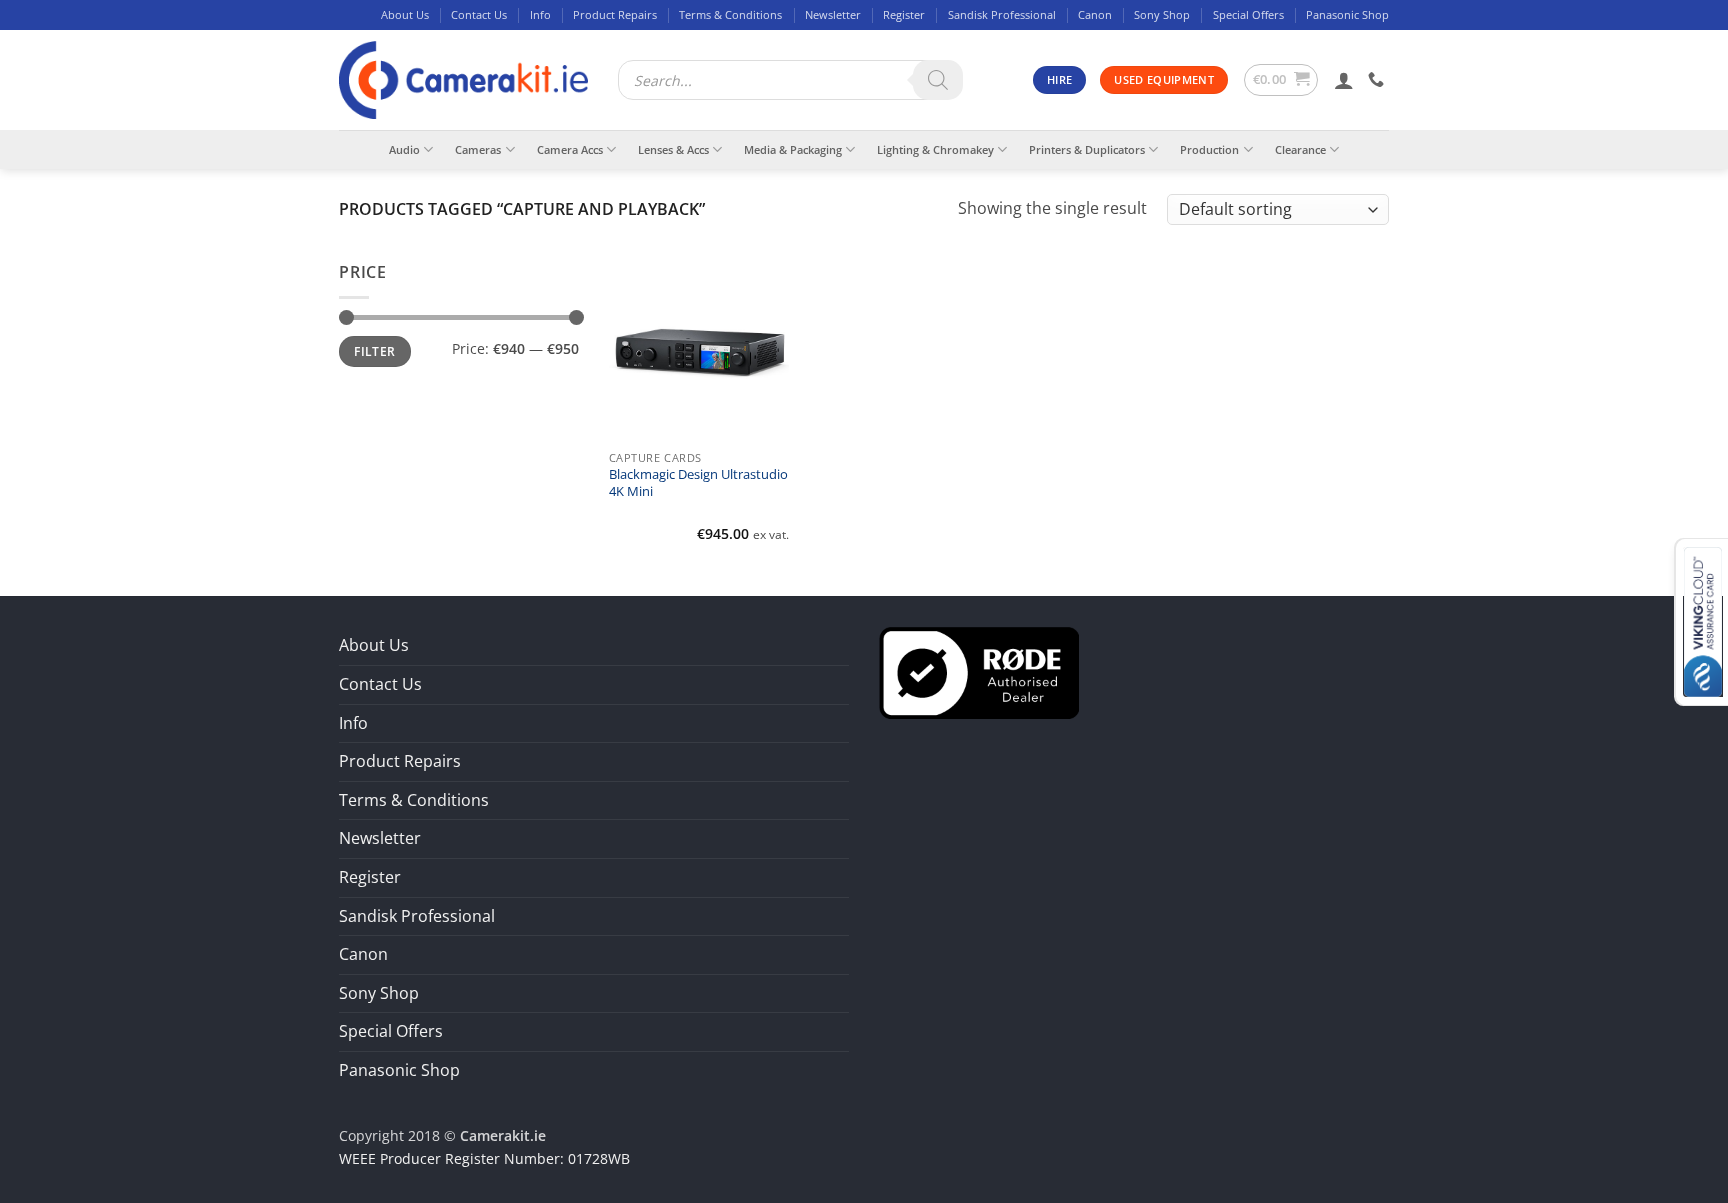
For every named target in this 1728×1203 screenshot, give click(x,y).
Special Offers (1248, 14)
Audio (404, 149)
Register (904, 14)
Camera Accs (570, 149)
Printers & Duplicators (1087, 149)
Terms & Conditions (730, 14)
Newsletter (833, 14)
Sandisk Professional (1002, 14)
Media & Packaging (793, 149)
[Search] (938, 80)
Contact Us (479, 14)
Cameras (478, 149)
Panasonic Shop (1347, 14)
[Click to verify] (979, 672)
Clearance (1300, 149)
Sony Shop (1162, 14)
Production (1209, 149)
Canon (1095, 14)
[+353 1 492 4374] (1378, 79)
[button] (1281, 80)
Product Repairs (615, 14)
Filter (374, 351)
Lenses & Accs (673, 149)
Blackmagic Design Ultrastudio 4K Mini (698, 483)
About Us (405, 14)
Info (540, 14)
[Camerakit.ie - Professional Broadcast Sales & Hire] (463, 80)
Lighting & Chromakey (935, 149)
